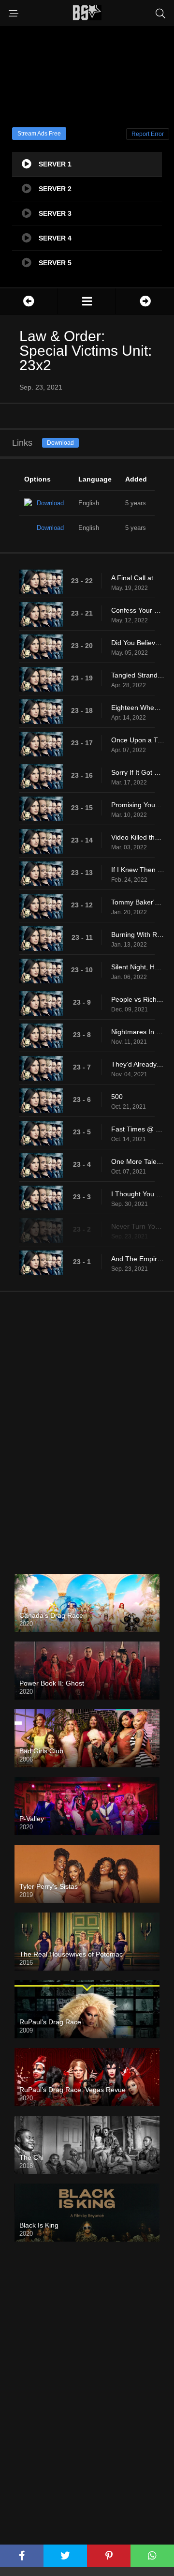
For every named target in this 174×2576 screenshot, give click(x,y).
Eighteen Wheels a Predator (138, 708)
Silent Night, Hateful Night (138, 967)
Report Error (148, 134)
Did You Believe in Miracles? (138, 643)
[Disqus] (87, 1425)
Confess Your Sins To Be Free (138, 610)
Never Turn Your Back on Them (138, 1226)
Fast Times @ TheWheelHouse (138, 1129)
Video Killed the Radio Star (138, 837)
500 (117, 1097)
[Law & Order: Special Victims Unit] (87, 301)
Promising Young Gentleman (138, 805)
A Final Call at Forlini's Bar (138, 578)
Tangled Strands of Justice (138, 675)
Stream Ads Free (39, 134)
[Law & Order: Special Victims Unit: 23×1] (29, 301)
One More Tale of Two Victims (138, 1161)
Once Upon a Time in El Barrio (138, 740)
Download (60, 443)
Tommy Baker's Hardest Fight (138, 902)
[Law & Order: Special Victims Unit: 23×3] (145, 301)
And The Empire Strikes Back (138, 1259)
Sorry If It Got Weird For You (138, 772)
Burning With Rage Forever (138, 934)
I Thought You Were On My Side (138, 1194)
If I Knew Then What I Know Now (138, 870)
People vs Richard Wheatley (138, 999)
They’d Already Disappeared (138, 1064)
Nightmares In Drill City (138, 1032)
